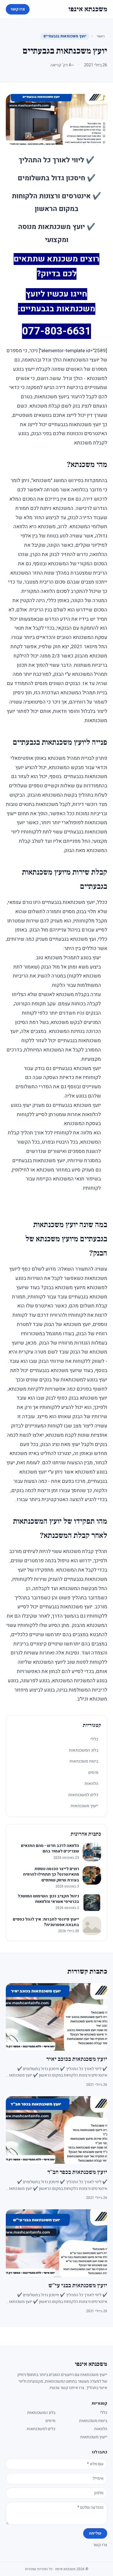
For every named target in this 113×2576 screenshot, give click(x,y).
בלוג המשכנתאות (84, 1750)
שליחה (95, 2533)
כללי (94, 1739)
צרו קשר (18, 9)
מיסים (93, 1773)
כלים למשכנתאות (83, 1795)
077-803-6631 (57, 331)
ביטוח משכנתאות (84, 1761)
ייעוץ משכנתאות (84, 1806)
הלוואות (91, 1784)
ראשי (101, 36)
